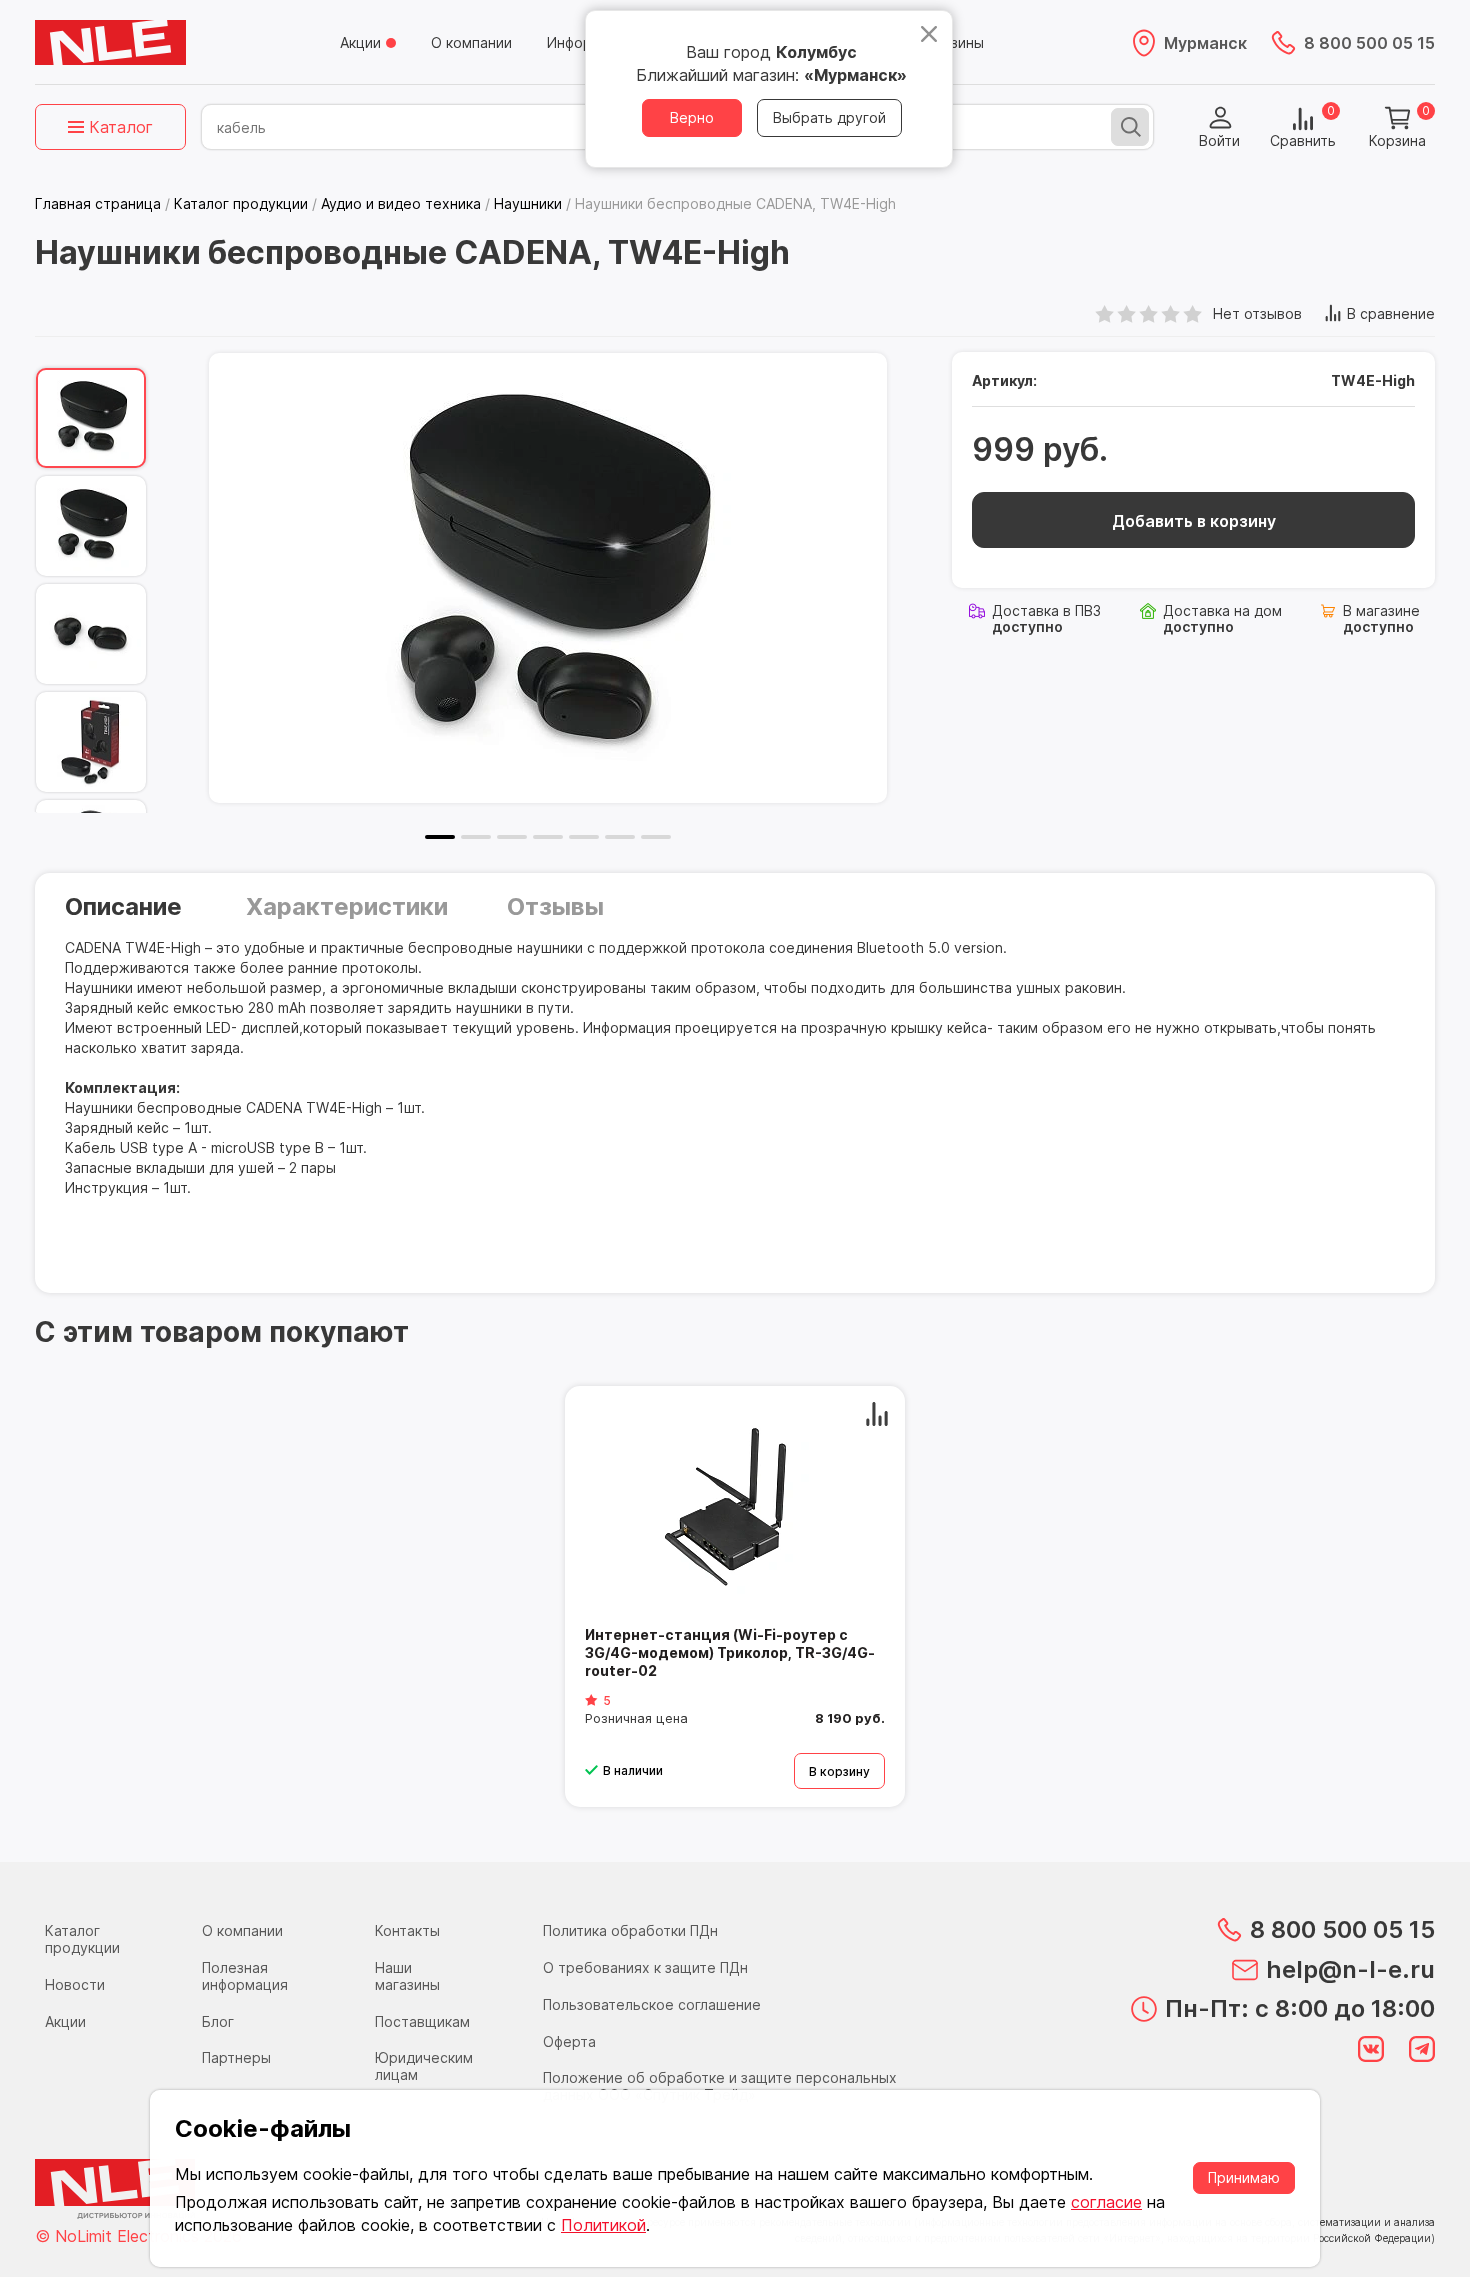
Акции (360, 42)
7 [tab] (656, 837)
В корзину (839, 1771)
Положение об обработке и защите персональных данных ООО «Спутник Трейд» (720, 2086)
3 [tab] (512, 837)
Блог (218, 2021)
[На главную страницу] (110, 43)
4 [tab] (548, 837)
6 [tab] (620, 837)
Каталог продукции (82, 1939)
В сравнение (1391, 313)
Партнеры (236, 2057)
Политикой (603, 2225)
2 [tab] (476, 837)
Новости (75, 1984)
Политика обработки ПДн (630, 1930)
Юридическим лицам (424, 2066)
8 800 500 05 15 (1369, 43)
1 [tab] (440, 837)
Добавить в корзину (1194, 521)
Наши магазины (407, 1976)
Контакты (407, 1930)
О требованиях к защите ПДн (645, 1967)
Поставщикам (422, 2021)
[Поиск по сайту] (1130, 127)
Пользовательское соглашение (652, 2004)
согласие (1106, 2202)
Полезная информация (245, 1976)
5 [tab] (584, 837)
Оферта (569, 2041)
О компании (471, 42)
